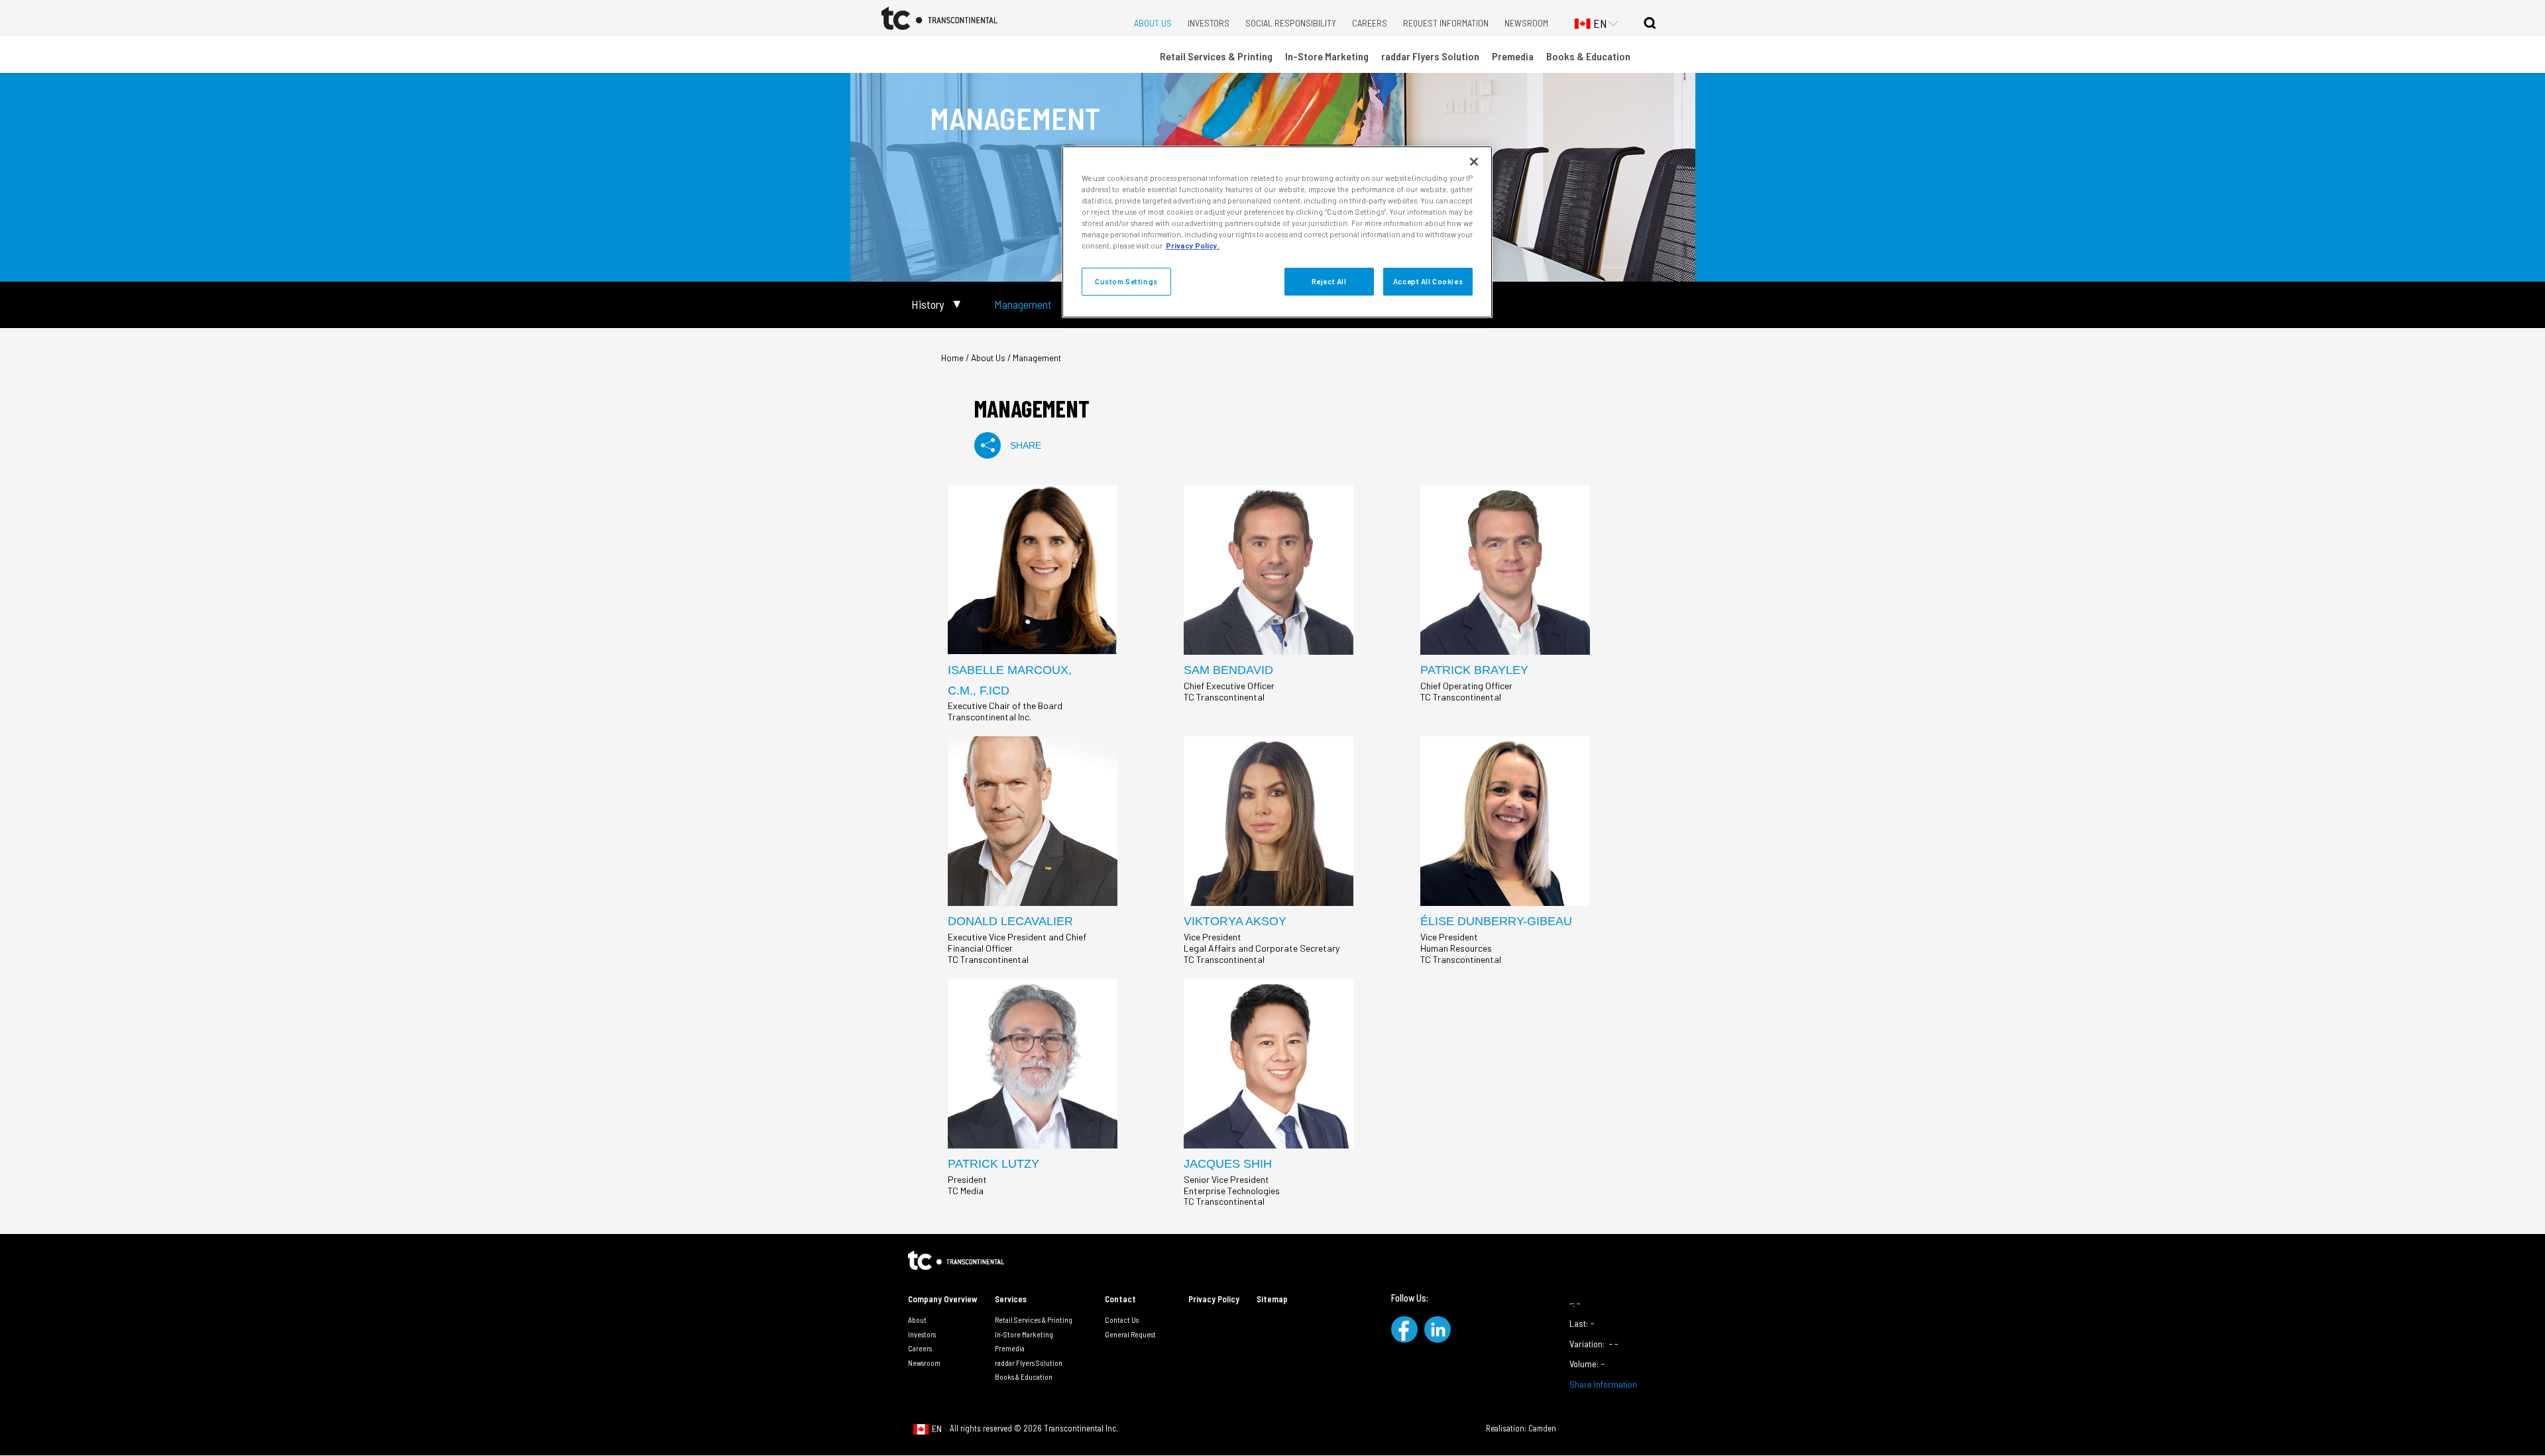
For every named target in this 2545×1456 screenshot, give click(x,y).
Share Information (1603, 1384)
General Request (1130, 1334)
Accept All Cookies (1428, 281)
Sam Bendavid (1228, 670)
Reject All (1329, 281)
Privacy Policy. (1193, 246)
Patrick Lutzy (993, 1164)
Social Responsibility (1291, 23)
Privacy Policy (1214, 1299)
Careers (1370, 23)
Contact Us (1122, 1319)
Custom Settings (1126, 281)
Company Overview (943, 1299)
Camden (1542, 1428)
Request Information (1446, 23)
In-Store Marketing (1327, 56)
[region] (1277, 232)
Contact (1120, 1299)
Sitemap (1272, 1299)
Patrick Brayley (1474, 670)
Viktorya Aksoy (1235, 921)
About (917, 1319)
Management (1023, 305)
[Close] (1474, 162)
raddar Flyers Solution (1430, 56)
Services (1011, 1299)
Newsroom (1526, 23)
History (928, 305)
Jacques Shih (1228, 1164)
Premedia (1513, 56)
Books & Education (1588, 56)
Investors (1209, 23)
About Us (1153, 23)
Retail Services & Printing (1216, 56)
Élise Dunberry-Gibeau (1496, 921)
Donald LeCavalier (1010, 921)
